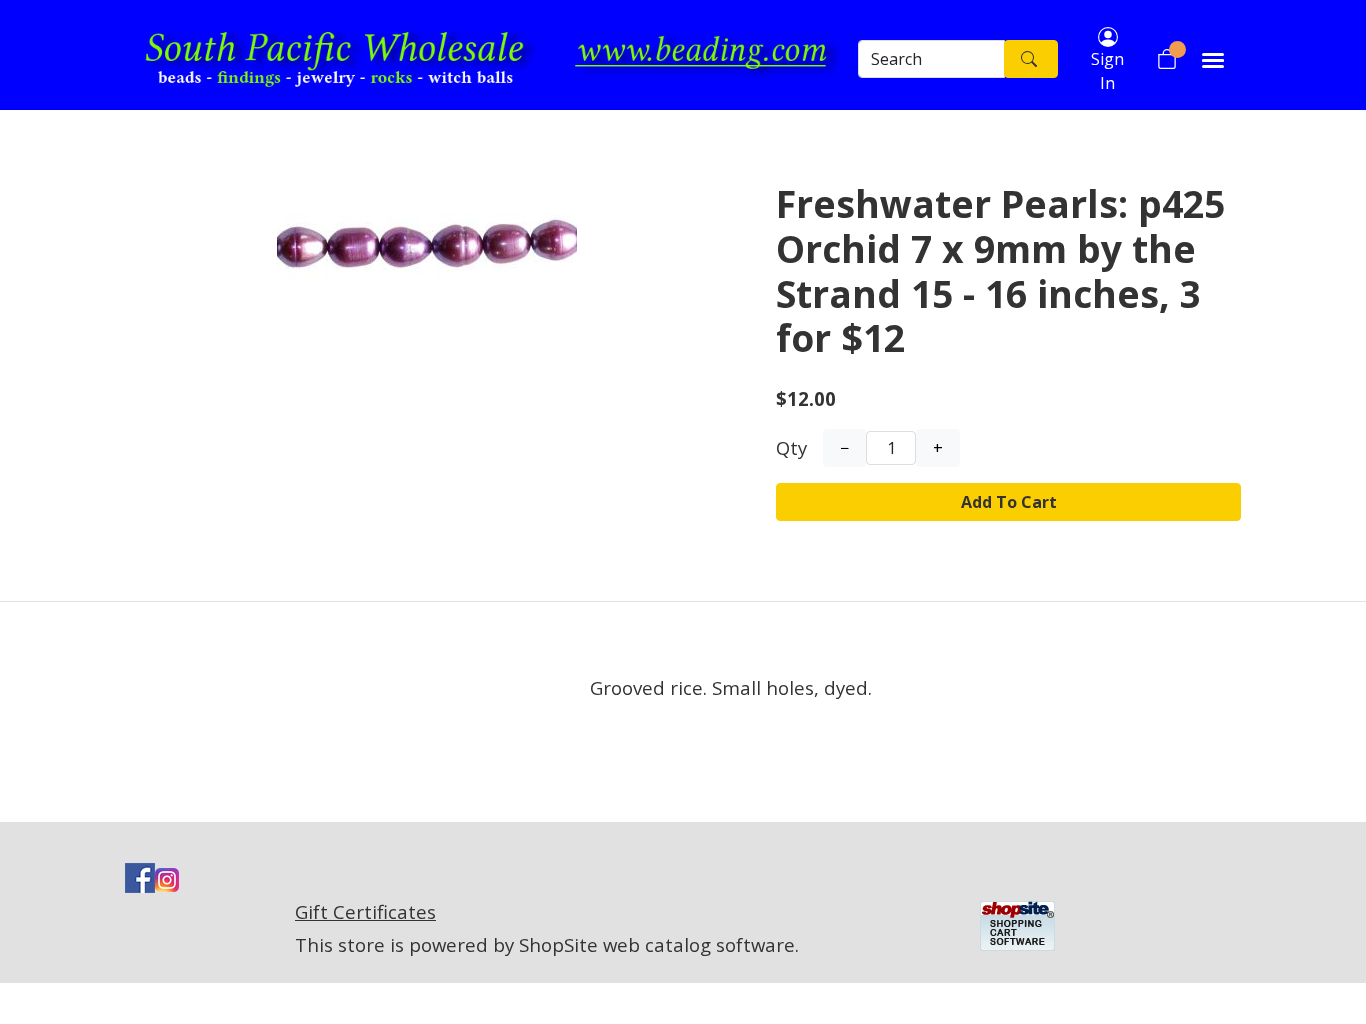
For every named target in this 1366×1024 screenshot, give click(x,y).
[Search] (1031, 59)
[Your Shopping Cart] (1167, 59)
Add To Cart (1009, 502)
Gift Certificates (365, 911)
